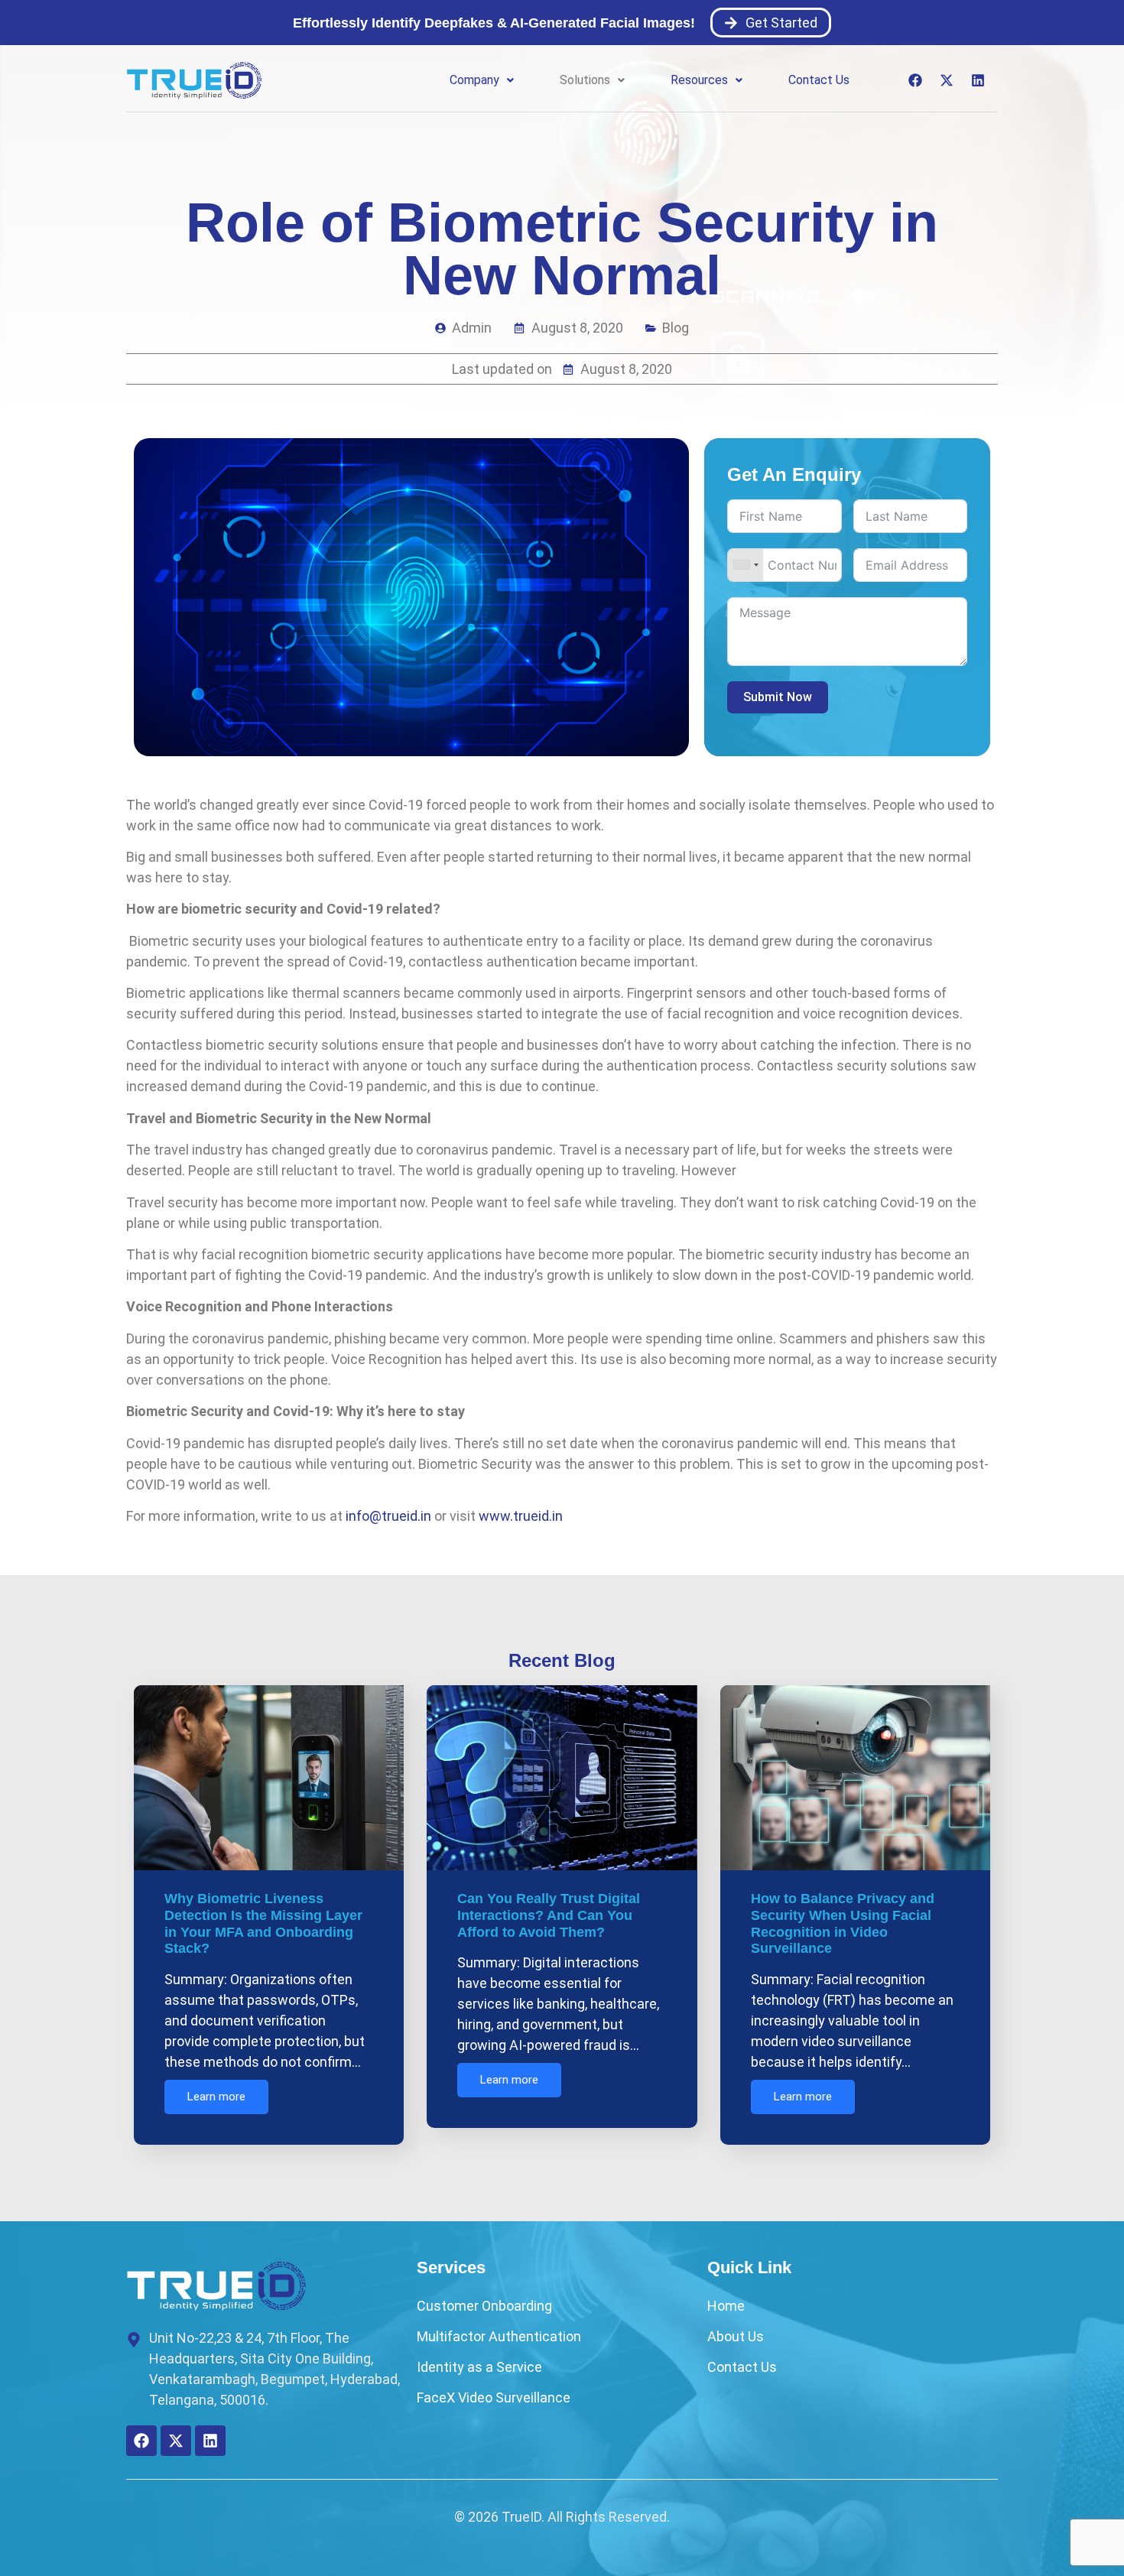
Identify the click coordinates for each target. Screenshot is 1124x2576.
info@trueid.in (388, 1516)
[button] (482, 80)
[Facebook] (915, 80)
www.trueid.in (521, 1516)
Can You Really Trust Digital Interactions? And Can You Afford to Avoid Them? (549, 1915)
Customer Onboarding (484, 2306)
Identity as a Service (479, 2367)
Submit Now (778, 697)
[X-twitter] (947, 80)
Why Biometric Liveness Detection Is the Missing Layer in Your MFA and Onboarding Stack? (263, 1923)
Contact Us (819, 80)
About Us (736, 2336)
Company (474, 80)
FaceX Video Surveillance (494, 2397)
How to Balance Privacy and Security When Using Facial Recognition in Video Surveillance (843, 1923)
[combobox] (746, 565)
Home (726, 2306)
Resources (699, 80)
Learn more (216, 2097)
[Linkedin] (978, 80)
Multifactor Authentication (499, 2336)
